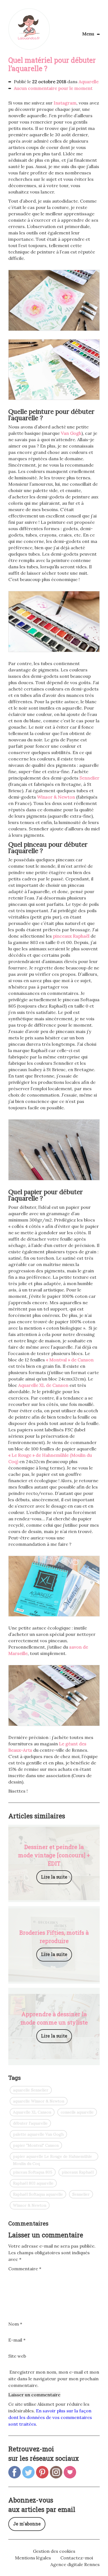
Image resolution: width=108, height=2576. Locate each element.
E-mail (17, 2340)
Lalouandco (29, 29)
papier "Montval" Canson (36, 2145)
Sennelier (89, 778)
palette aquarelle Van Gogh (38, 2134)
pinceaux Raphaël (71, 936)
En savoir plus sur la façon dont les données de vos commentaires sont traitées (50, 2417)
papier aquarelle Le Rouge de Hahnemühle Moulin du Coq (52, 2157)
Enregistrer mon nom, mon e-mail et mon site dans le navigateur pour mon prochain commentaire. (54, 2379)
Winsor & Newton (56, 797)
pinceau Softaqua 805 (33, 2172)
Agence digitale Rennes (75, 2564)
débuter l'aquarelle (30, 2123)
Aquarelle (89, 82)
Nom (15, 2324)
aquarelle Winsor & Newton (39, 2101)
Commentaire (25, 2269)
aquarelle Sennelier (31, 2090)
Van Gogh (71, 433)
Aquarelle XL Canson (32, 2112)
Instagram (65, 103)
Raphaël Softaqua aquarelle (38, 2194)
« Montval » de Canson (70, 1360)
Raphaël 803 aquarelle (33, 2183)
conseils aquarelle (77, 2112)
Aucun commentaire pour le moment (53, 88)
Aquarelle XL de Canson (43, 1385)
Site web (17, 2356)
